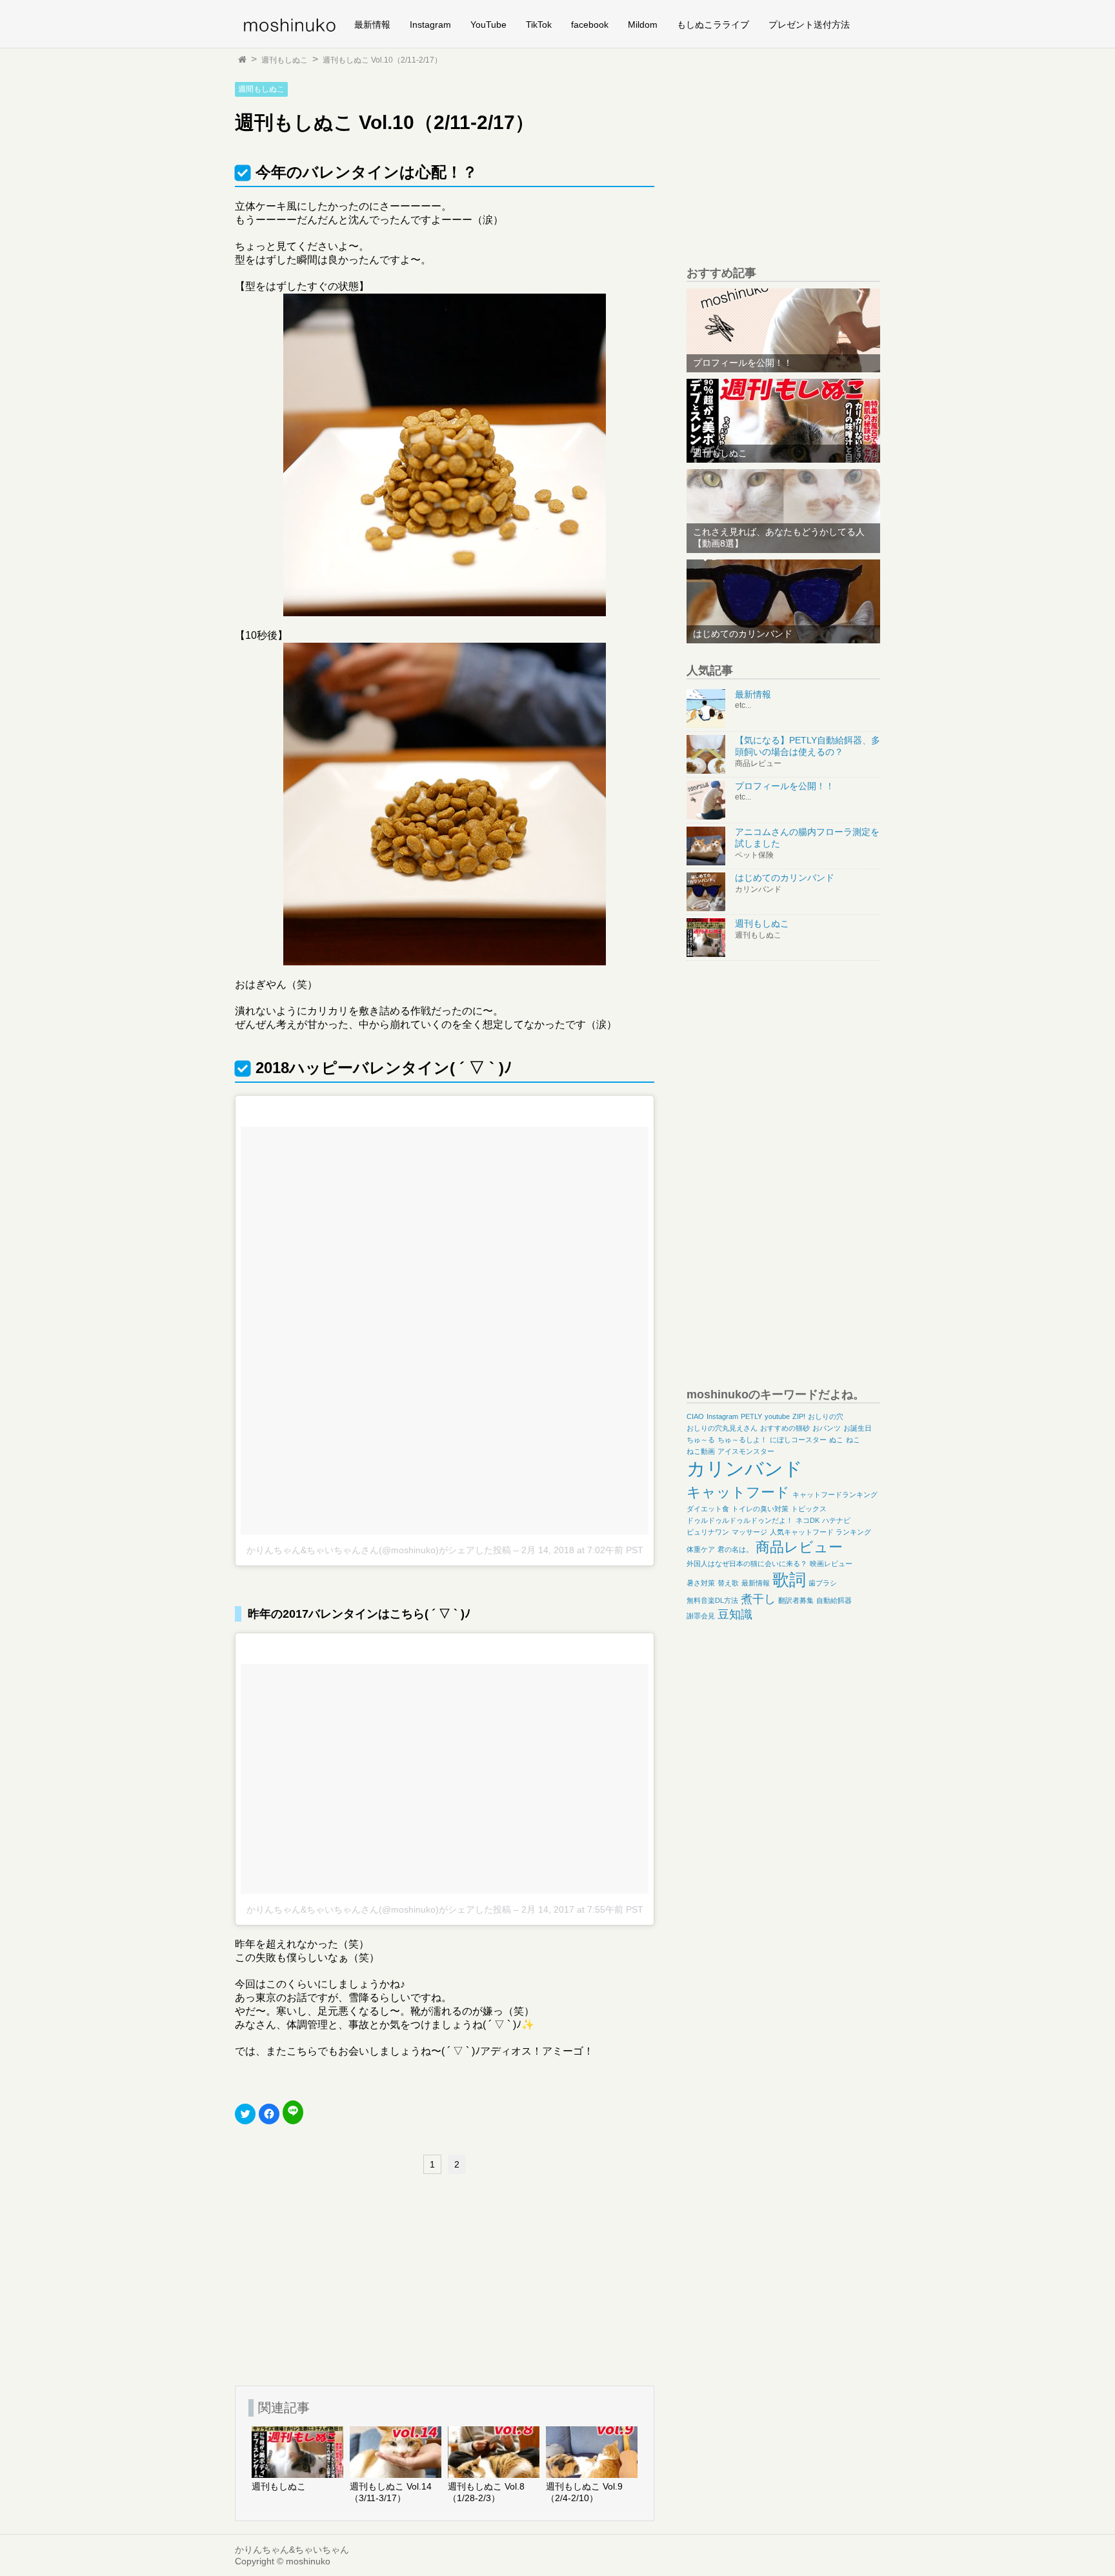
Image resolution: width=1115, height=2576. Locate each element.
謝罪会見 (701, 1616)
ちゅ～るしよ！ (742, 1440)
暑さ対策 (701, 1583)
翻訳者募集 (796, 1600)
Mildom (643, 25)
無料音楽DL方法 (712, 1600)
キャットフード (738, 1492)
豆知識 (735, 1615)
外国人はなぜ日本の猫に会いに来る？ (747, 1564)
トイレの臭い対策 (760, 1509)
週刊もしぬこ (285, 60)
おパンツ (827, 1428)
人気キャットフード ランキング (820, 1532)
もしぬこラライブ (713, 25)
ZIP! (799, 1416)
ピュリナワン (708, 1532)
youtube (777, 1416)
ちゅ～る (701, 1440)
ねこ (853, 1440)
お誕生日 (858, 1428)
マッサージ (749, 1532)
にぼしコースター (798, 1440)
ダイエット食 (708, 1509)
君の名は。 (735, 1549)
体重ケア (701, 1549)
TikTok (539, 25)
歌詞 (789, 1580)
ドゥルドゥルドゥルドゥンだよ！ (740, 1520)
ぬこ (836, 1440)
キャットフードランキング (835, 1494)
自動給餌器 (834, 1600)
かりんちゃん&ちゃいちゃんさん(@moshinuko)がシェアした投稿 (379, 1550)
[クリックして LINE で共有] (293, 2112)
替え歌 (728, 1583)
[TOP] (242, 60)
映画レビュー (831, 1564)
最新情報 (372, 25)
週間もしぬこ (261, 89)
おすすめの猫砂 (785, 1428)
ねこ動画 (701, 1451)
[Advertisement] (332, 2277)
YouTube (488, 25)
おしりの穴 (826, 1416)
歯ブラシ (823, 1583)
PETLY (751, 1416)
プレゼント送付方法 (809, 25)
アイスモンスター (746, 1451)
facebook (590, 25)
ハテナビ (836, 1520)
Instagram (430, 25)
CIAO (695, 1416)
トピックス (809, 1509)
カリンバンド (745, 1468)
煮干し (758, 1599)
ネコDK (808, 1520)
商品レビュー (799, 1547)
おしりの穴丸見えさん (722, 1428)
